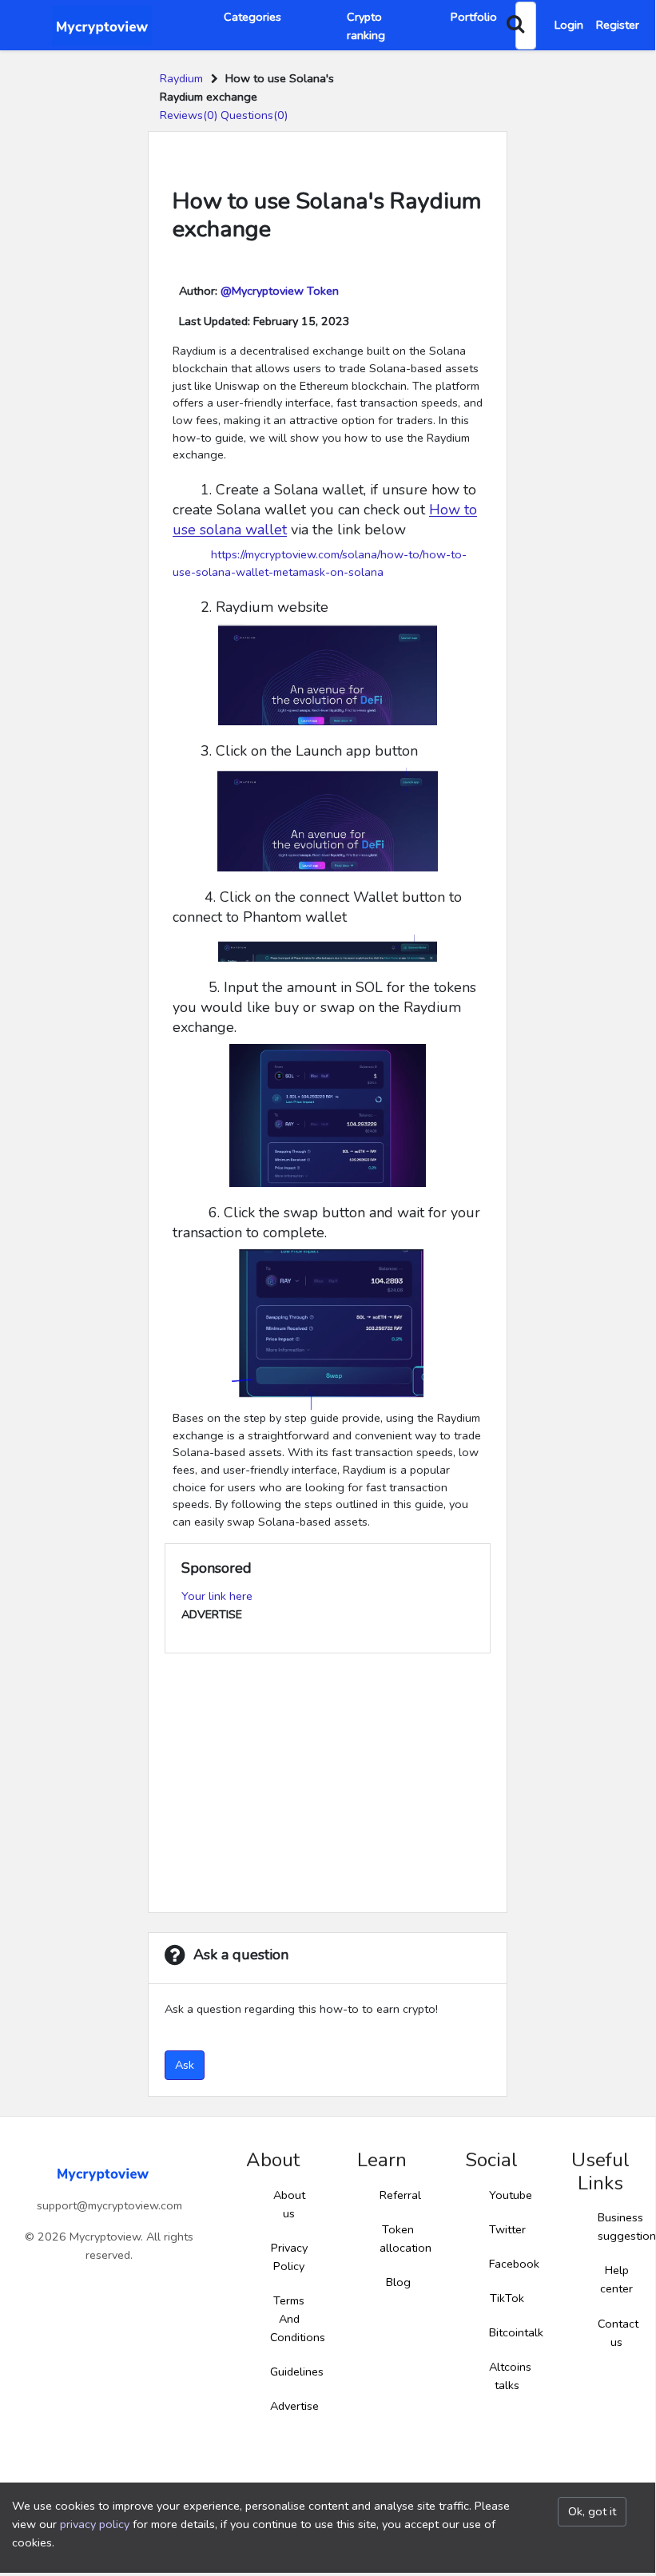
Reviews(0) (189, 115)
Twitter (507, 2229)
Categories (252, 17)
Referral (400, 2195)
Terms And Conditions (298, 2319)
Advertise (294, 2406)
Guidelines (297, 2372)
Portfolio (474, 17)
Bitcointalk (516, 2332)
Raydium (181, 78)
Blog (398, 2282)
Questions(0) (254, 115)
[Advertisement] (328, 1784)
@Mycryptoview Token (280, 291)
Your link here (217, 1596)
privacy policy (95, 2524)
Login (569, 25)
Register (618, 25)
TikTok (507, 2298)
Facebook (514, 2264)
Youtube (511, 2195)
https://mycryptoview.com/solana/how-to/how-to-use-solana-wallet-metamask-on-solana (320, 563)
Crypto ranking (366, 26)
